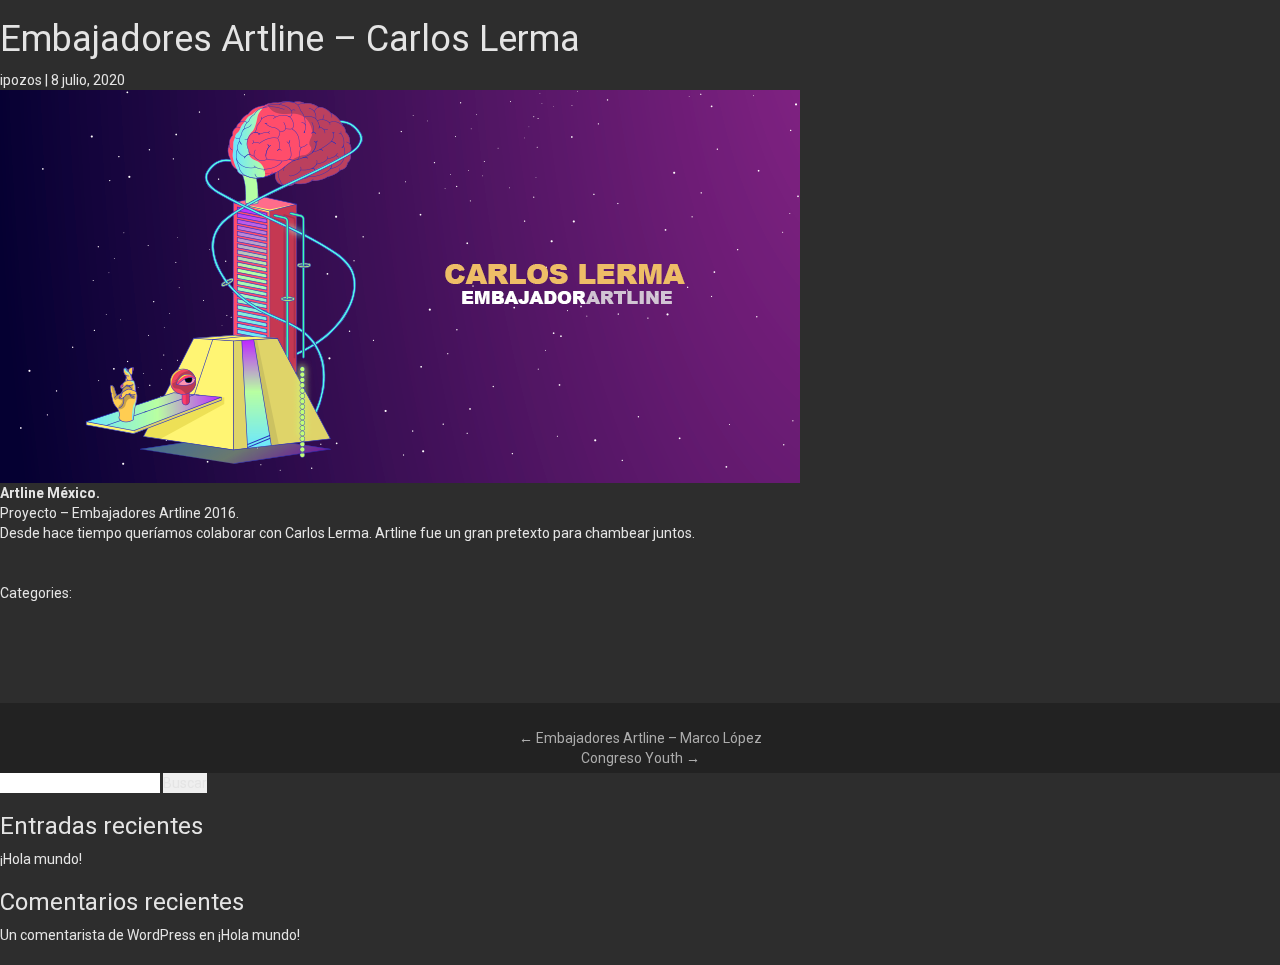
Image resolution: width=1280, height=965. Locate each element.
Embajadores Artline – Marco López (640, 738)
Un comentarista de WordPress (98, 935)
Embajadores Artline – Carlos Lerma (290, 39)
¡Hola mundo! (41, 859)
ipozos (21, 80)
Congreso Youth (640, 758)
